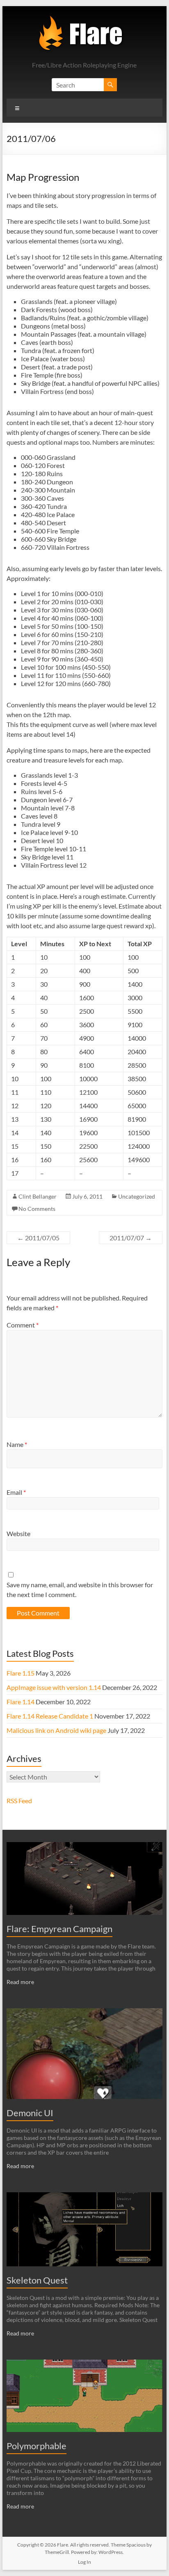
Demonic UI (30, 2113)
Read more (20, 1982)
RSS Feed (19, 1801)
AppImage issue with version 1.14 (54, 1687)
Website (18, 1533)
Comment (23, 1325)
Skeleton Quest (37, 2280)
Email (16, 1492)
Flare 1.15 (21, 1673)
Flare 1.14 (21, 1702)
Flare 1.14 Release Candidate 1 (50, 1716)
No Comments (37, 1209)
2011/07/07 (131, 1238)
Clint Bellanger (38, 1196)
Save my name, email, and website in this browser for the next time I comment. (80, 1589)
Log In (84, 2562)
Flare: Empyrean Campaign (59, 1929)
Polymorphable (37, 2446)
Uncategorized (137, 1196)
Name (17, 1444)
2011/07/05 (38, 1238)
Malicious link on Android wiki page (56, 1730)
